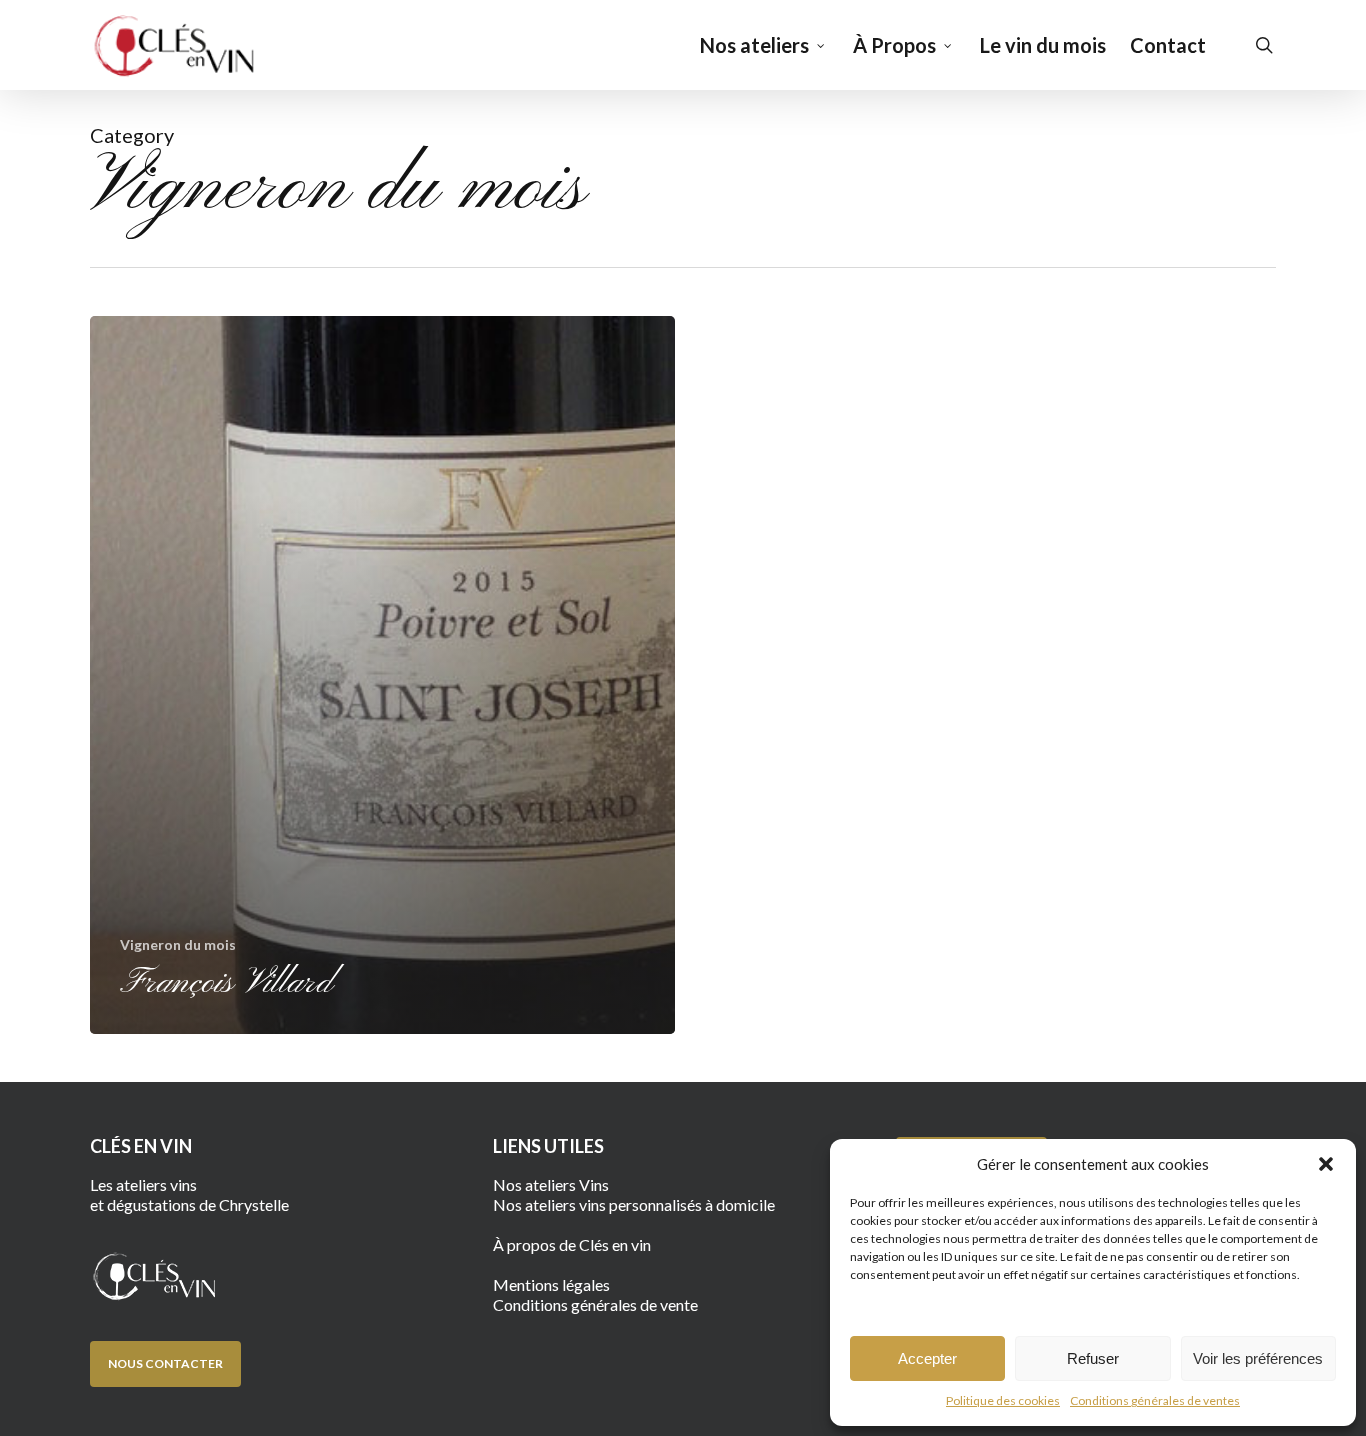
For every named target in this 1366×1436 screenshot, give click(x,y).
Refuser (1093, 1358)
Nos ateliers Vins (551, 1184)
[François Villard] (382, 675)
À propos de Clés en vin (572, 1244)
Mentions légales (551, 1284)
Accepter (927, 1358)
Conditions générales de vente (595, 1304)
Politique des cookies (1003, 1400)
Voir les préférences (1258, 1358)
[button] (1326, 1164)
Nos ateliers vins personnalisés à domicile (634, 1204)
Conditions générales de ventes (1155, 1400)
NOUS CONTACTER (165, 1363)
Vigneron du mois (178, 944)
